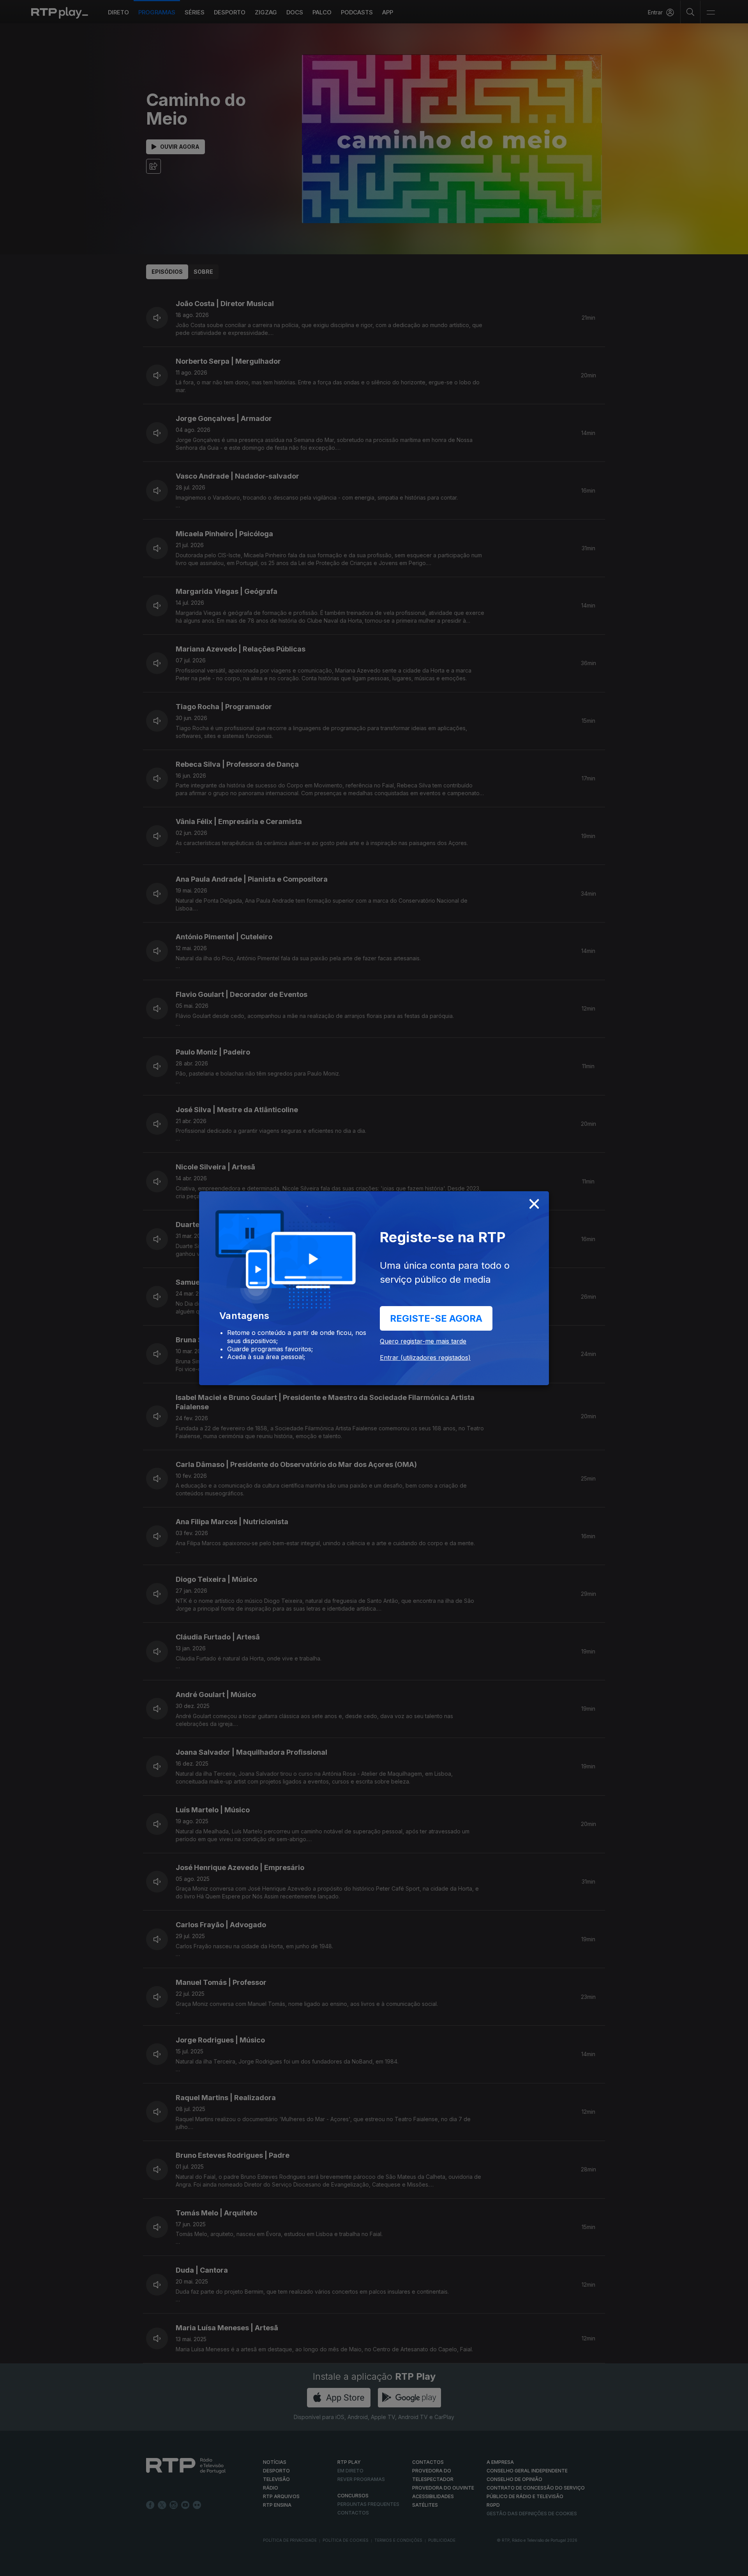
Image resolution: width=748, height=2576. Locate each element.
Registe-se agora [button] (436, 1318)
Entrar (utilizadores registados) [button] (425, 1358)
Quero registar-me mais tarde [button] (423, 1341)
